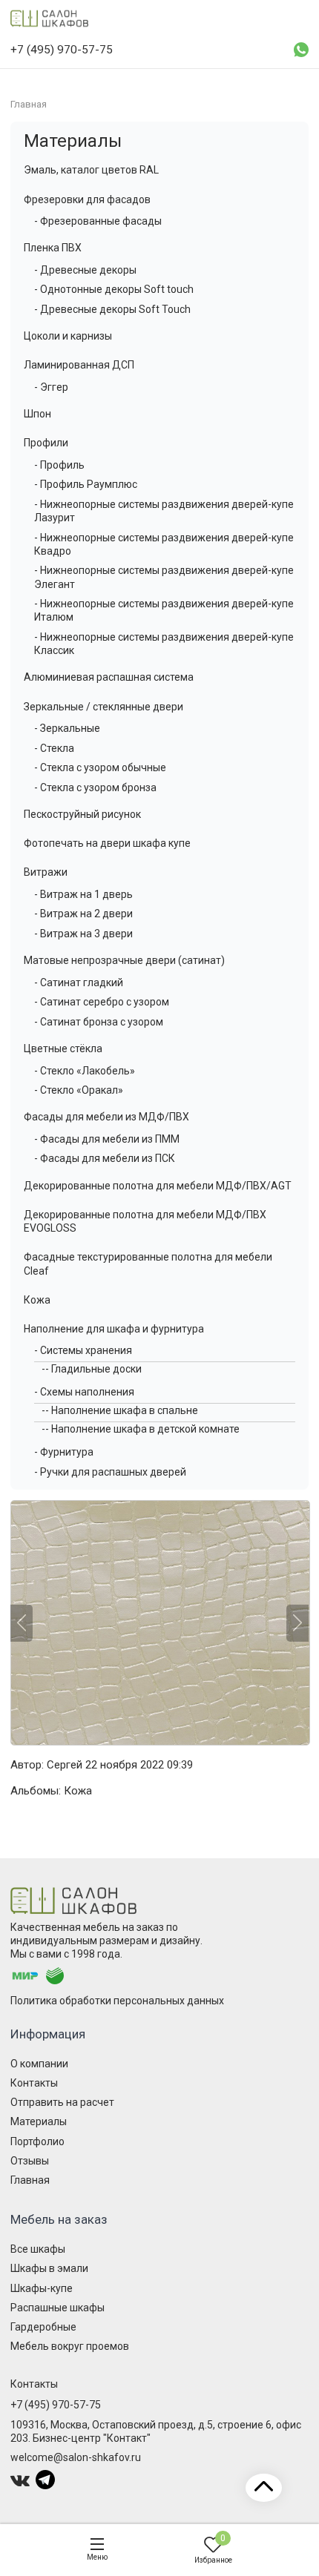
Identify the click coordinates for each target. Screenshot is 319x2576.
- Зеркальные (67, 728)
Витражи (46, 872)
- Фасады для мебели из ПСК (105, 1158)
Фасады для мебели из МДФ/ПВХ (106, 1117)
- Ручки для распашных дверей (110, 1472)
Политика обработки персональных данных (117, 2001)
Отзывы (30, 2161)
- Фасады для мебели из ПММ (107, 1139)
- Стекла (54, 748)
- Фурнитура (64, 1452)
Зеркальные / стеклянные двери (103, 707)
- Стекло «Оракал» (79, 1090)
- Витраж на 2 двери (83, 914)
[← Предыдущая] (22, 1623)
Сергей (65, 1765)
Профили (46, 443)
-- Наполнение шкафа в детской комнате (141, 1429)
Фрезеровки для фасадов (87, 199)
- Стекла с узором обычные (100, 767)
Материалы (73, 141)
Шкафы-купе (42, 2288)
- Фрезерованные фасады (98, 221)
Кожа (37, 1300)
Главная (30, 2180)
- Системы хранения (83, 1350)
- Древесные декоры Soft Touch (112, 309)
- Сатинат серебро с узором (102, 1002)
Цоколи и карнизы (68, 336)
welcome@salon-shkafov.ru (76, 2457)
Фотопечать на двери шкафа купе (107, 843)
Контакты (34, 2083)
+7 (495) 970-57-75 (56, 2405)
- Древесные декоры (85, 270)
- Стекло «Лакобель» (85, 1071)
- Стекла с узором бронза (95, 787)
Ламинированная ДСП (79, 365)
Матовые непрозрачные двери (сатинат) (124, 960)
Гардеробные (43, 2327)
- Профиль (59, 465)
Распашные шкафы (57, 2308)
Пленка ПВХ (53, 248)
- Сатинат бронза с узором (99, 1022)
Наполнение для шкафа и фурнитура (114, 1329)
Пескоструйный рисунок (82, 814)
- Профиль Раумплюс (86, 484)
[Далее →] (159, 1623)
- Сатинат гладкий (79, 982)
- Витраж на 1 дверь (83, 894)
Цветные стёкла (63, 1048)
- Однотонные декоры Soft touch (114, 289)
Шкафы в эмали (49, 2268)
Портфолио (37, 2141)
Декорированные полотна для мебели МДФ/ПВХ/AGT (158, 1186)
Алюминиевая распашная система (109, 677)
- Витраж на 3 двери (83, 934)
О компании (39, 2064)
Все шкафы (38, 2249)
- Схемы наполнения (84, 1392)
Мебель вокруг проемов (70, 2346)
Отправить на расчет (62, 2102)
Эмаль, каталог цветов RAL (91, 170)
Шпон (37, 414)
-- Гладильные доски (92, 1369)
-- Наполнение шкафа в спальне (120, 1410)
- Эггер (51, 387)
